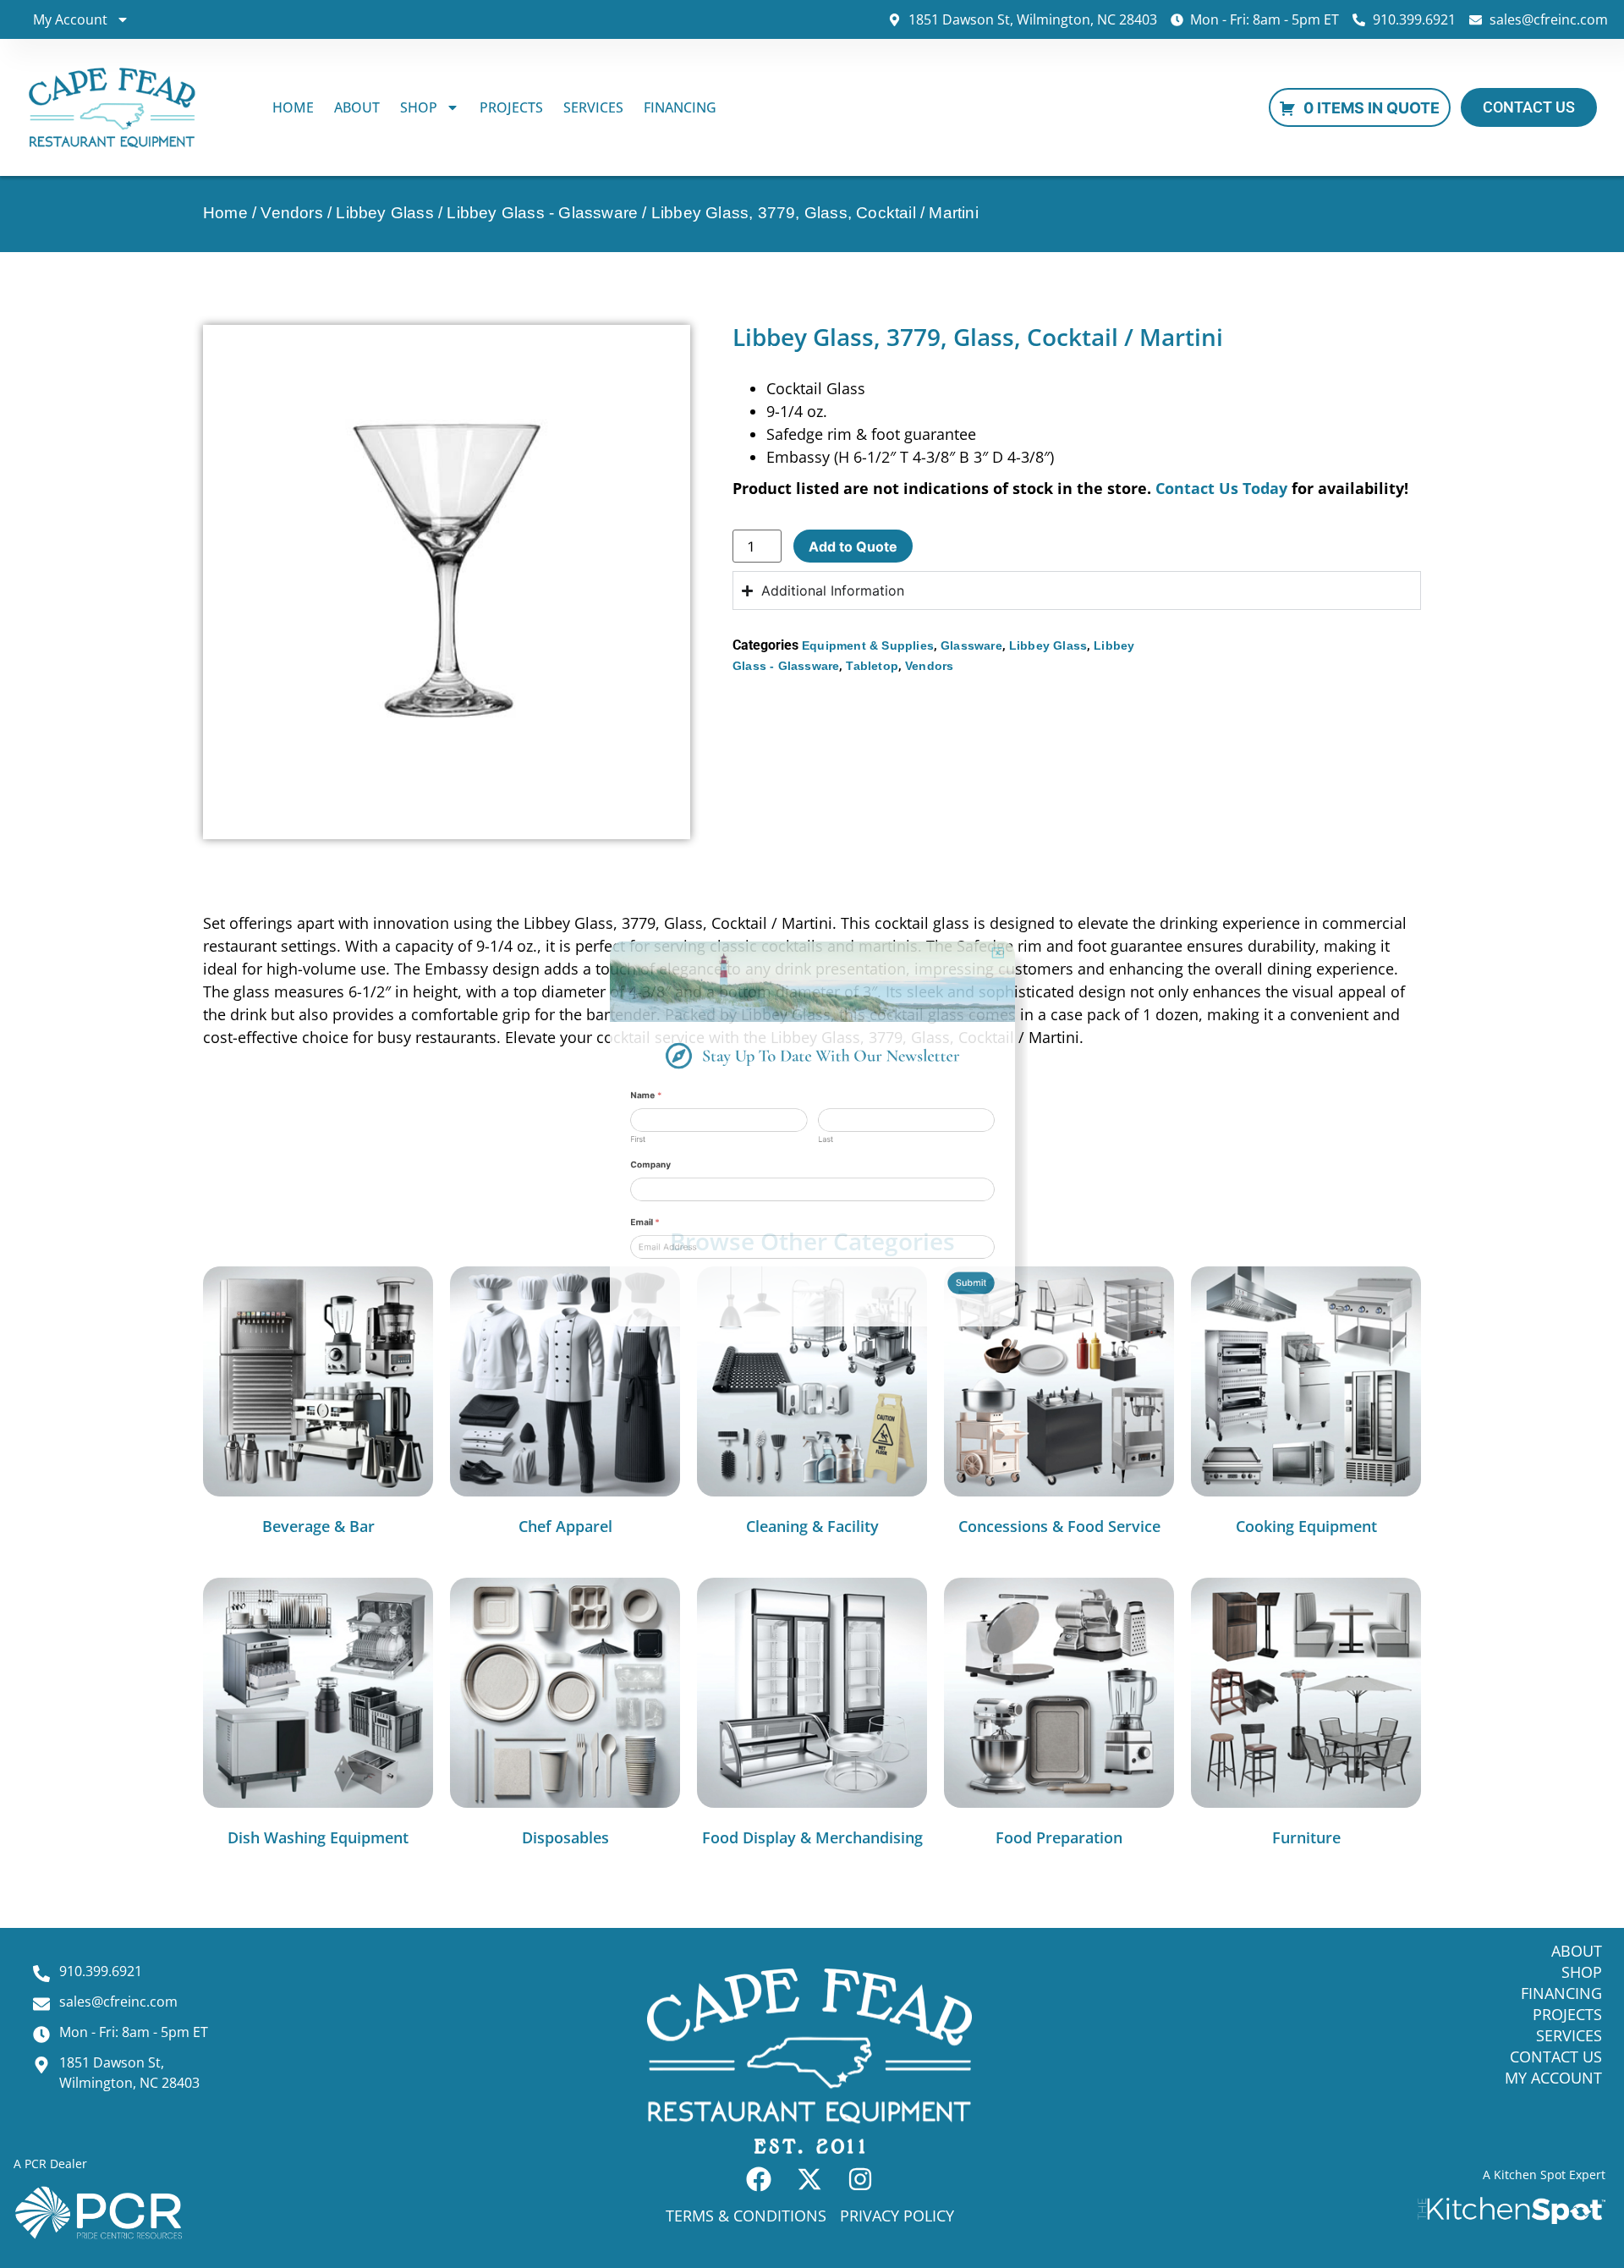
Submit (1062, 1368)
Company (557, 1182)
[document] (812, 1134)
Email (548, 1273)
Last (832, 1142)
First (537, 1142)
